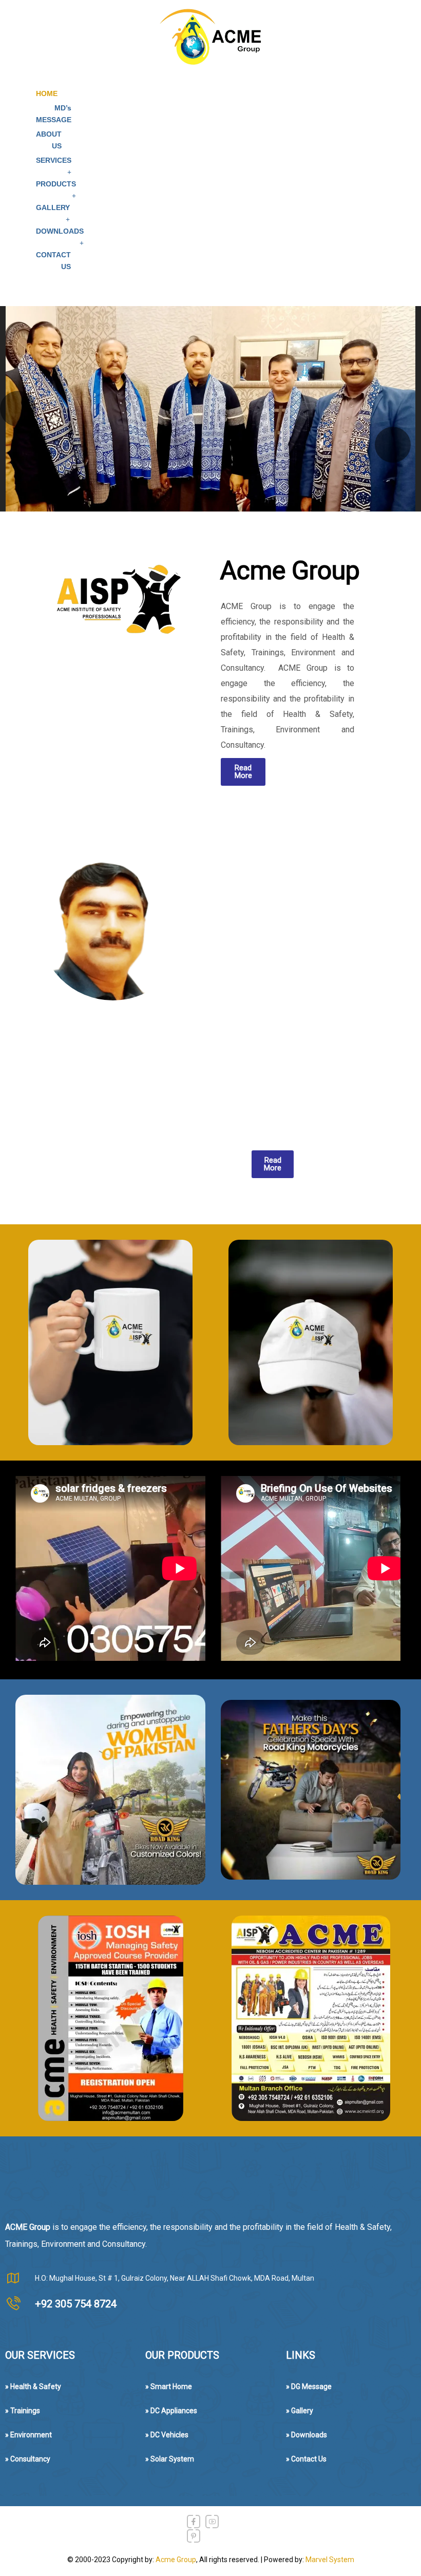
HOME (47, 93)
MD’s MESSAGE (54, 114)
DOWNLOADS (60, 231)
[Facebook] (194, 2522)
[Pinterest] (194, 2536)
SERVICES (54, 160)
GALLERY (53, 207)
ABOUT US (49, 140)
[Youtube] (212, 2522)
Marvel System (330, 2560)
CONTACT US (53, 261)
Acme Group (176, 2560)
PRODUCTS (56, 184)
